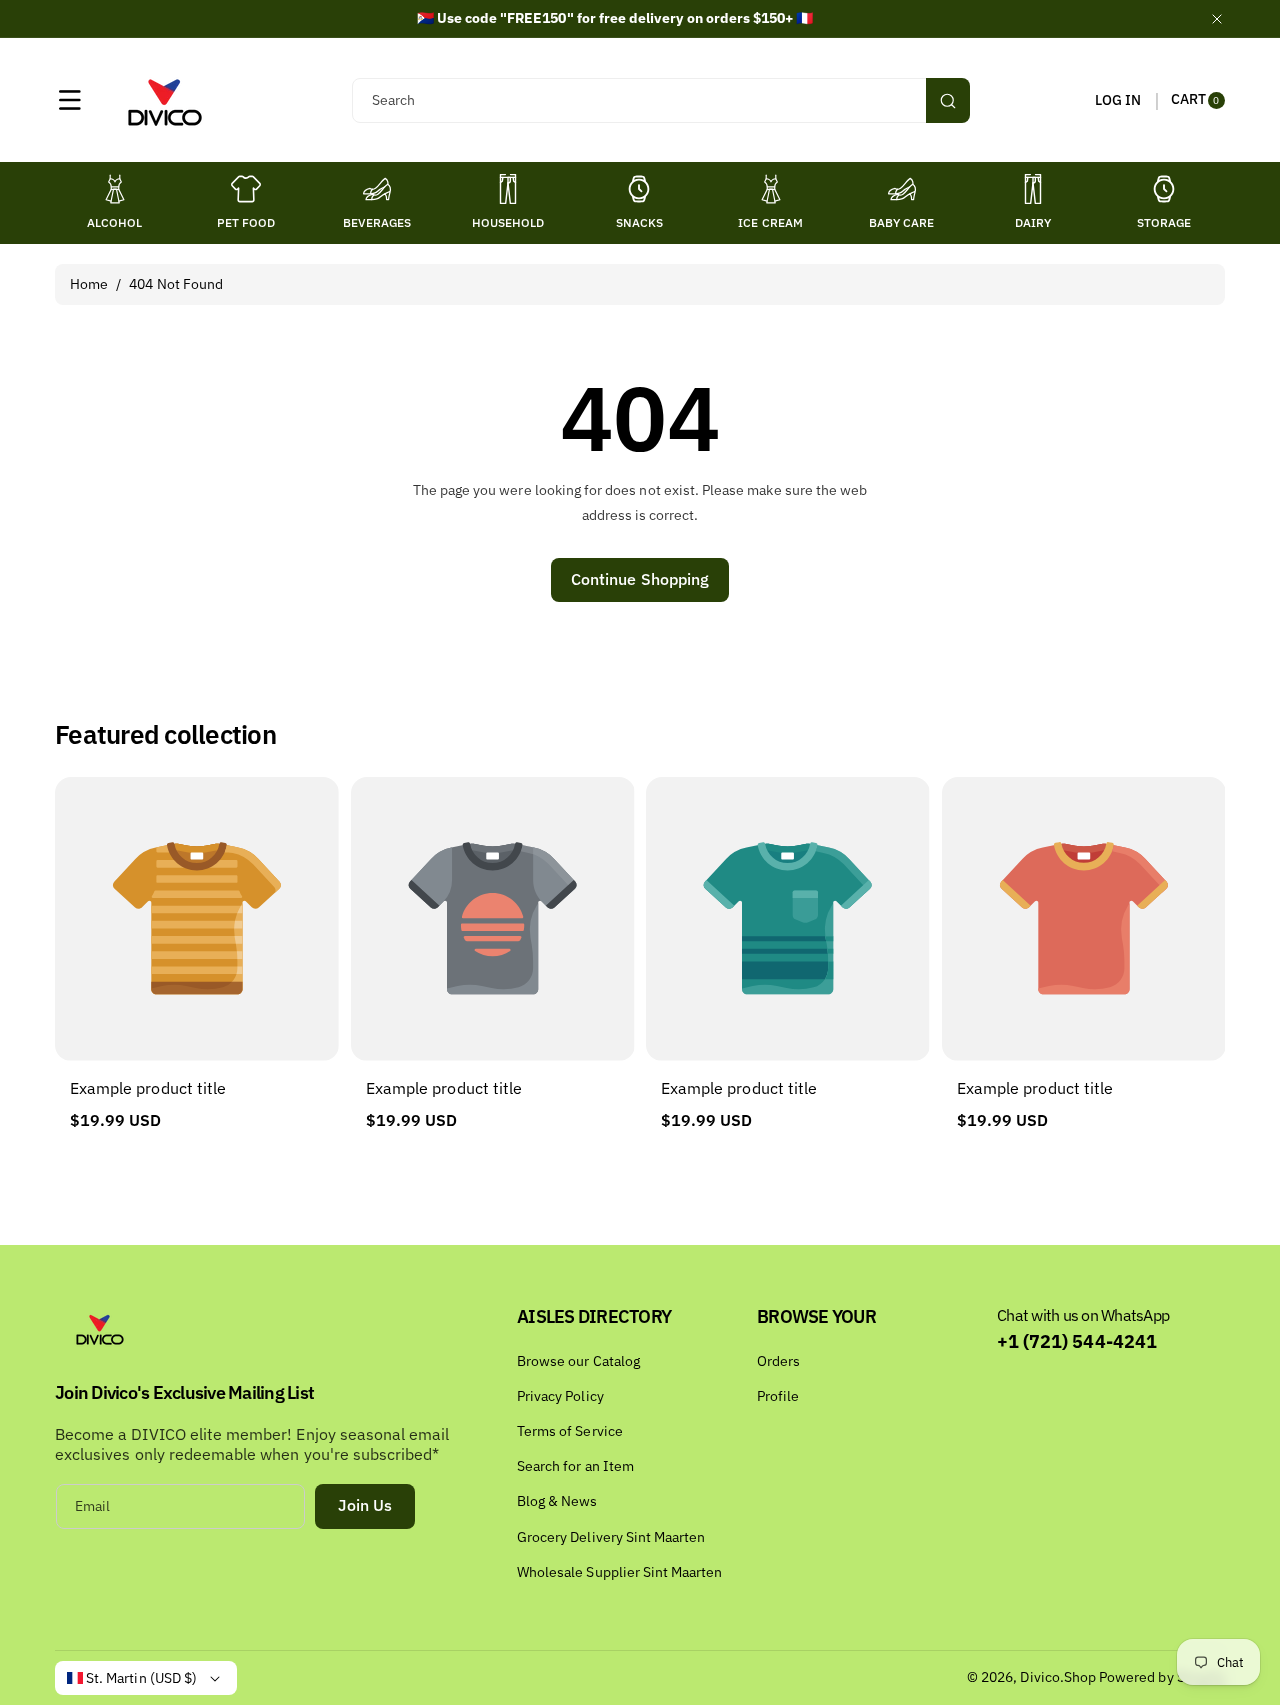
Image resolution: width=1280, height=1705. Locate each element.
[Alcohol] (115, 189)
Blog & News (557, 1501)
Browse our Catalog (578, 1361)
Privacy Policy (560, 1396)
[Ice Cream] (771, 189)
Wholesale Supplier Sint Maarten (620, 1572)
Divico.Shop (1058, 1677)
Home (89, 284)
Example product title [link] (148, 1088)
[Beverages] (377, 189)
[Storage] (1164, 189)
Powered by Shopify (1162, 1677)
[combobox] (660, 100)
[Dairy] (1033, 189)
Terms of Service (570, 1431)
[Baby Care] (902, 189)
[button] (70, 100)
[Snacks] (639, 189)
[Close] (1217, 18)
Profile (778, 1396)
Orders (778, 1361)
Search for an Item (575, 1466)
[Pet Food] (246, 189)
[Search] (948, 100)
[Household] (508, 189)
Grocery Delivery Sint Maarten (611, 1537)
